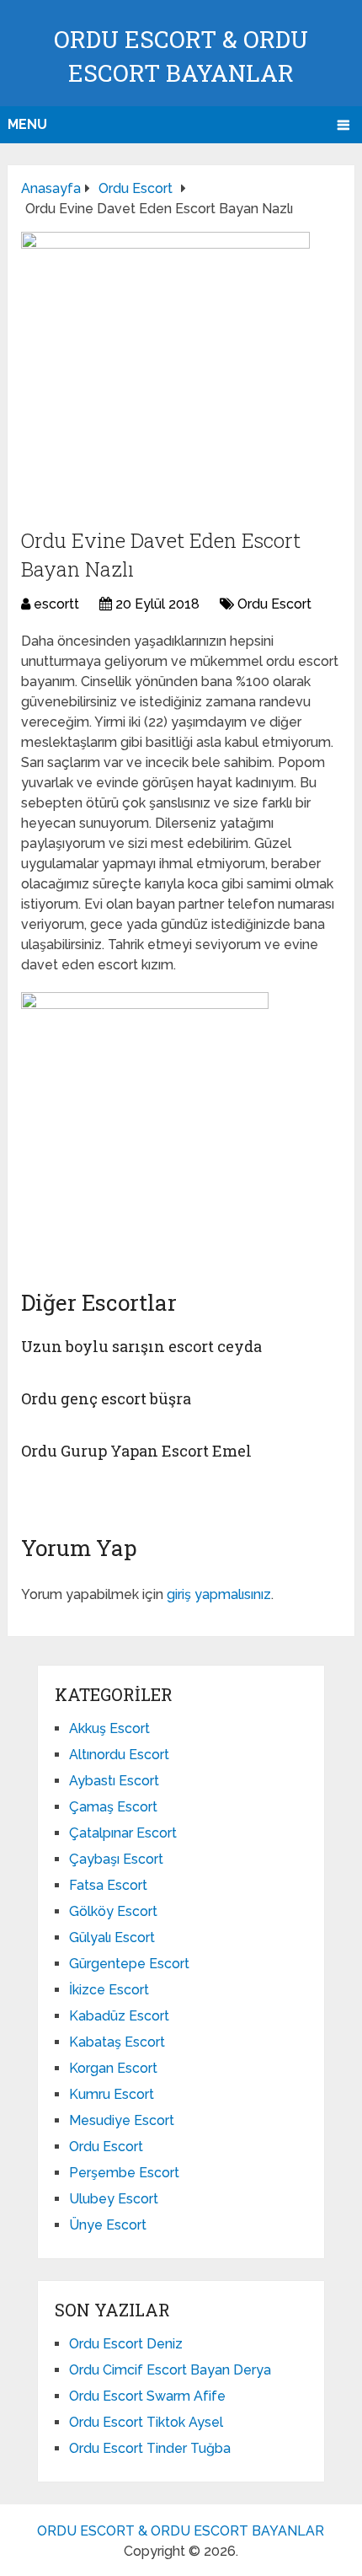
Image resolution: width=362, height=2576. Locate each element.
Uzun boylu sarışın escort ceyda (141, 1346)
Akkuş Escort (109, 1728)
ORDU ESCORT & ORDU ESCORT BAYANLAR (181, 2531)
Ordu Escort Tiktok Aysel (146, 2422)
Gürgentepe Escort (129, 1964)
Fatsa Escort (108, 1885)
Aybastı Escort (114, 1781)
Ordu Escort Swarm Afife (147, 2396)
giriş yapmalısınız (219, 1594)
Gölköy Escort (113, 1911)
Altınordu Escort (119, 1755)
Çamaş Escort (113, 1807)
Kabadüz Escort (119, 2016)
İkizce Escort (109, 1990)
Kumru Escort (112, 2094)
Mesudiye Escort (122, 2120)
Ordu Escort (274, 604)
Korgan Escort (113, 2068)
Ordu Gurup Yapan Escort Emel (136, 1451)
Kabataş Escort (117, 2042)
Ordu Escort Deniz (126, 2344)
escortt (56, 604)
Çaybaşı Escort (116, 1859)
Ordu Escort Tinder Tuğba (150, 2448)
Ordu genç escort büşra (106, 1398)
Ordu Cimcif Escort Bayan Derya (170, 2370)
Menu (27, 124)
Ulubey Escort (114, 2199)
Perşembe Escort (124, 2173)
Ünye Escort (108, 2225)
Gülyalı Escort (112, 1937)
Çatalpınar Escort (123, 1833)
